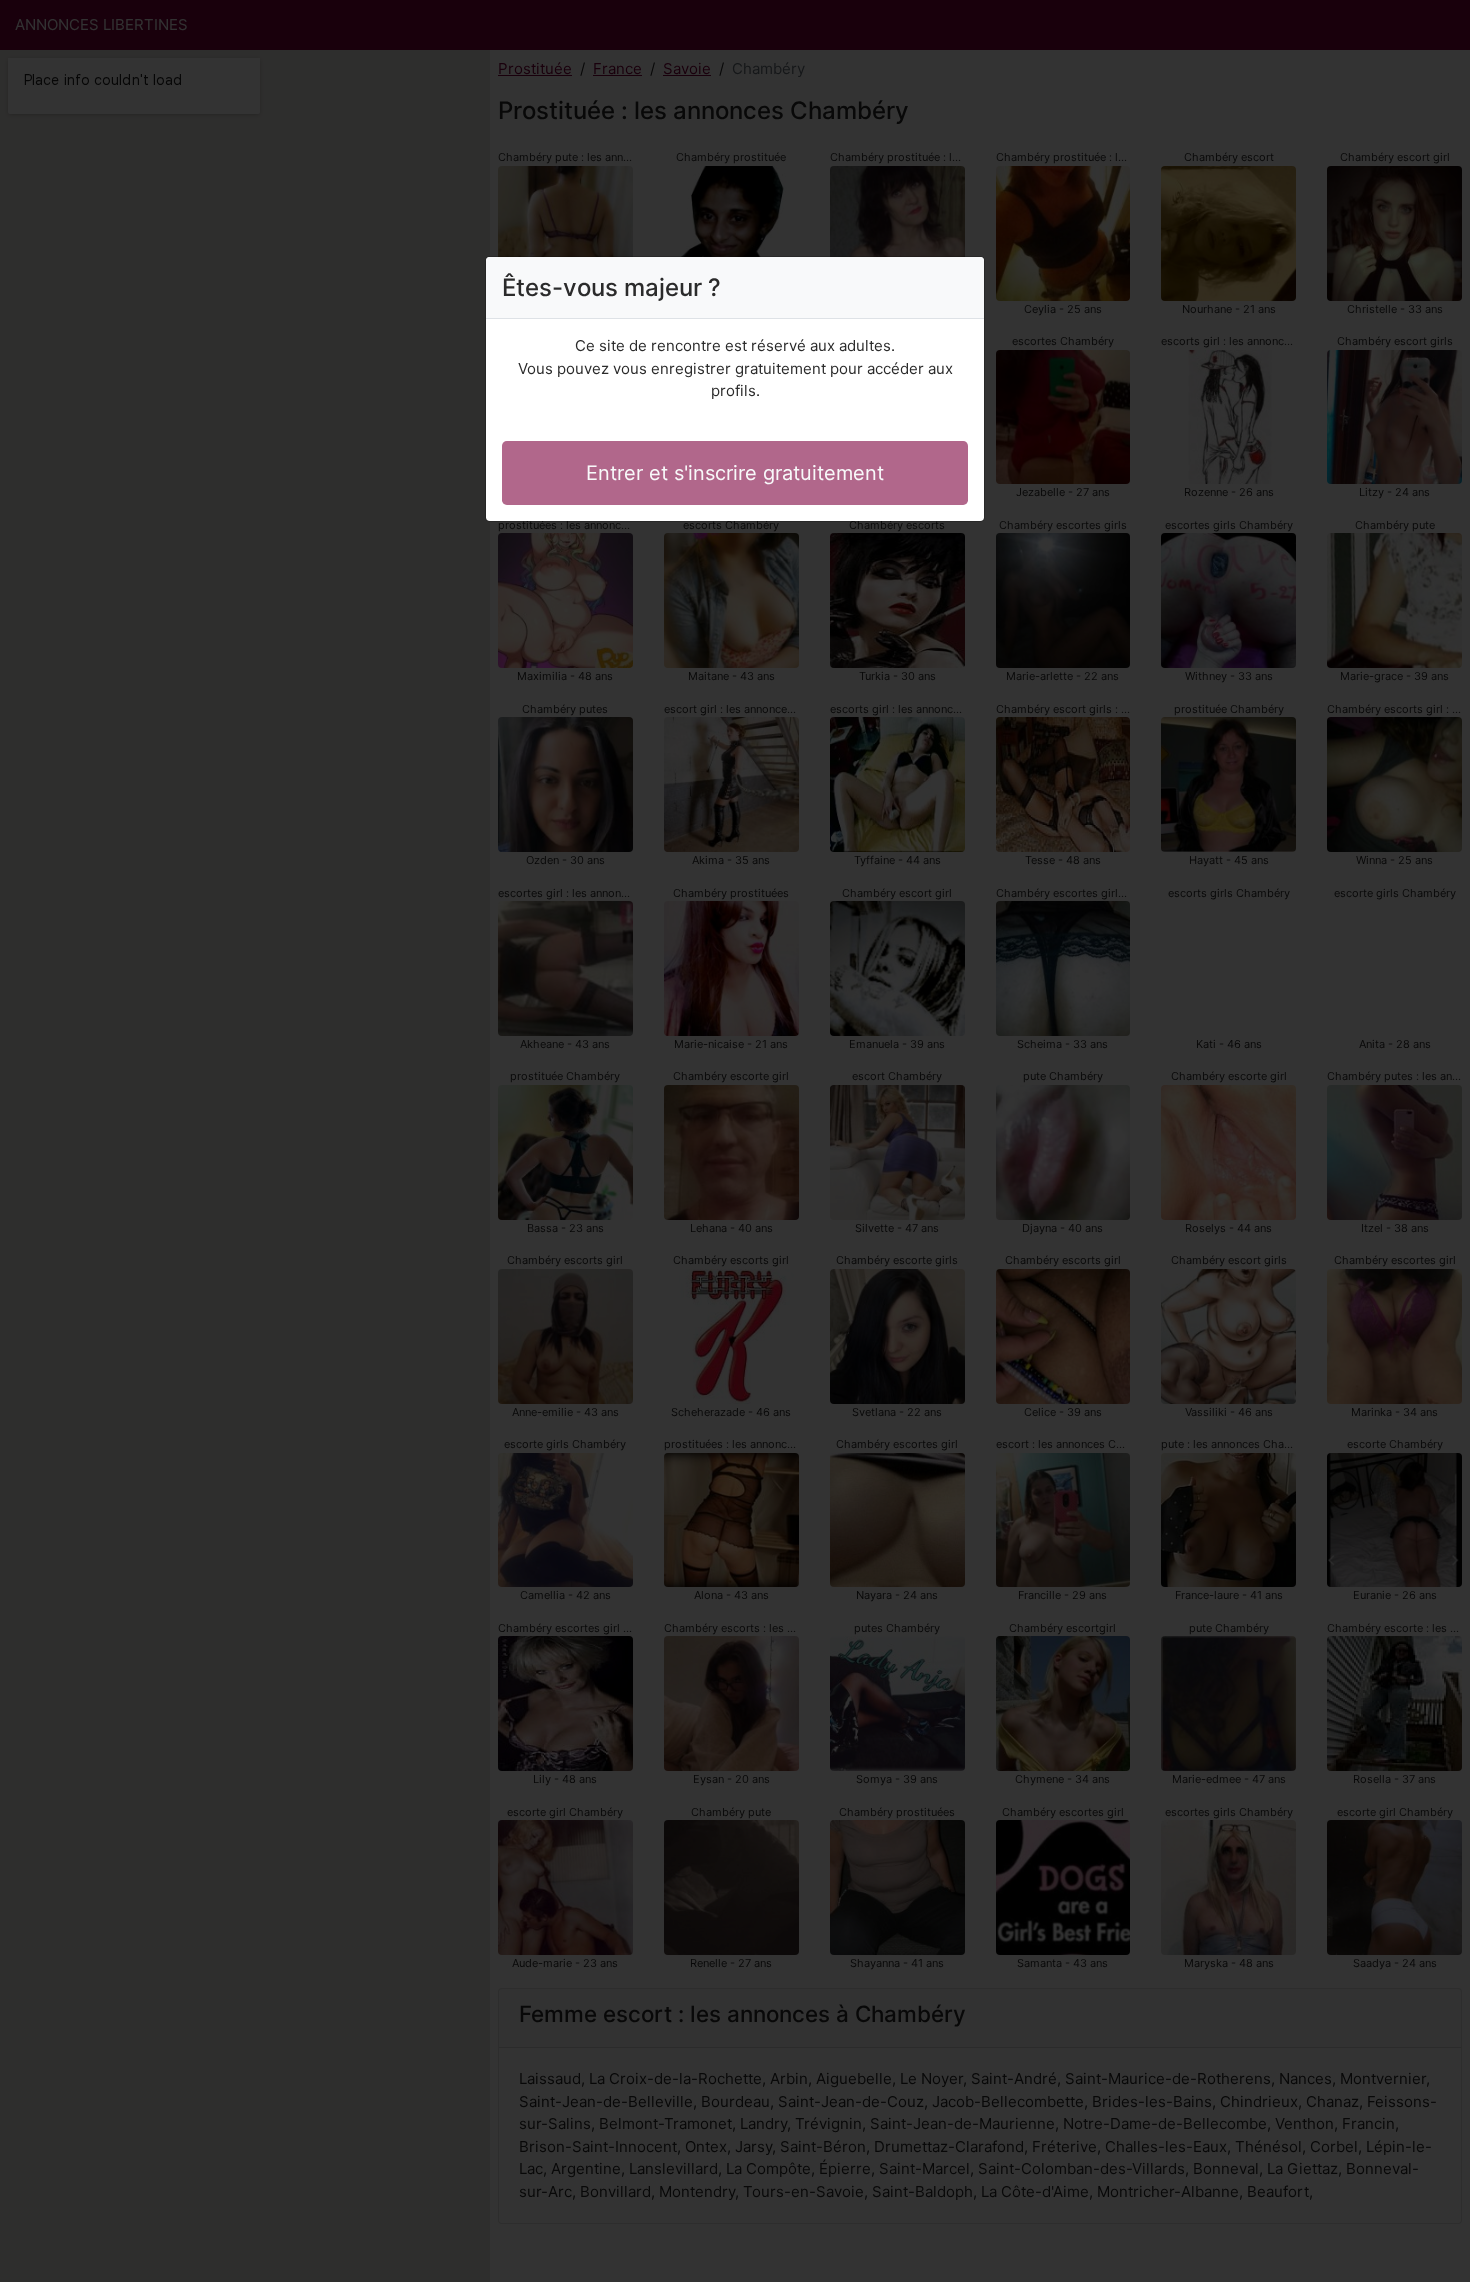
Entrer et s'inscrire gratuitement (735, 473)
